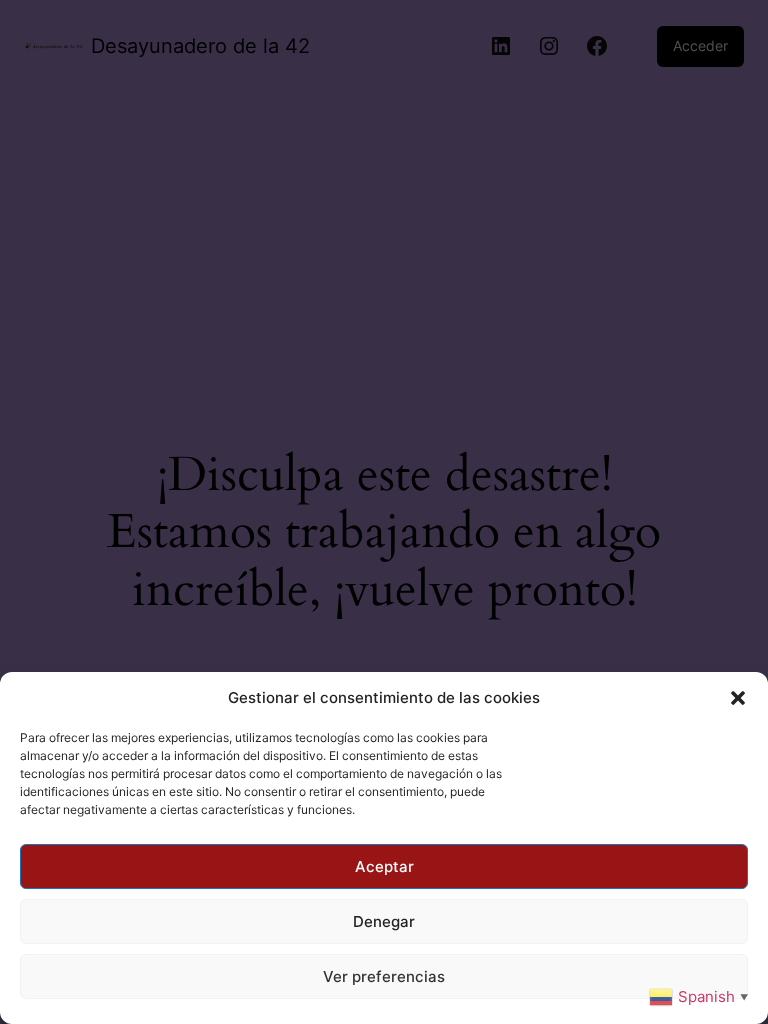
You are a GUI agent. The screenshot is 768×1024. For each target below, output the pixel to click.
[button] (738, 698)
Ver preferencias (384, 976)
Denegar (384, 921)
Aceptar (384, 866)
